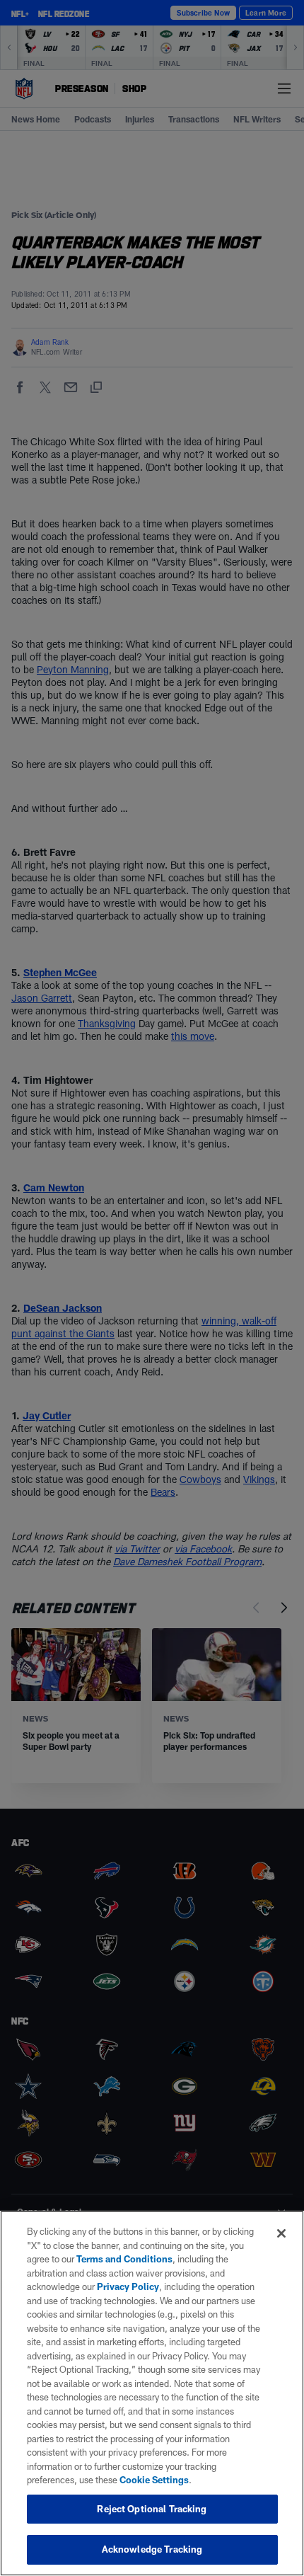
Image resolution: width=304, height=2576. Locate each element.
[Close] (281, 2233)
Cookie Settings (154, 2480)
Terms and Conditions (124, 2259)
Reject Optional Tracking (152, 2509)
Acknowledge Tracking (152, 2549)
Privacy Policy (128, 2286)
